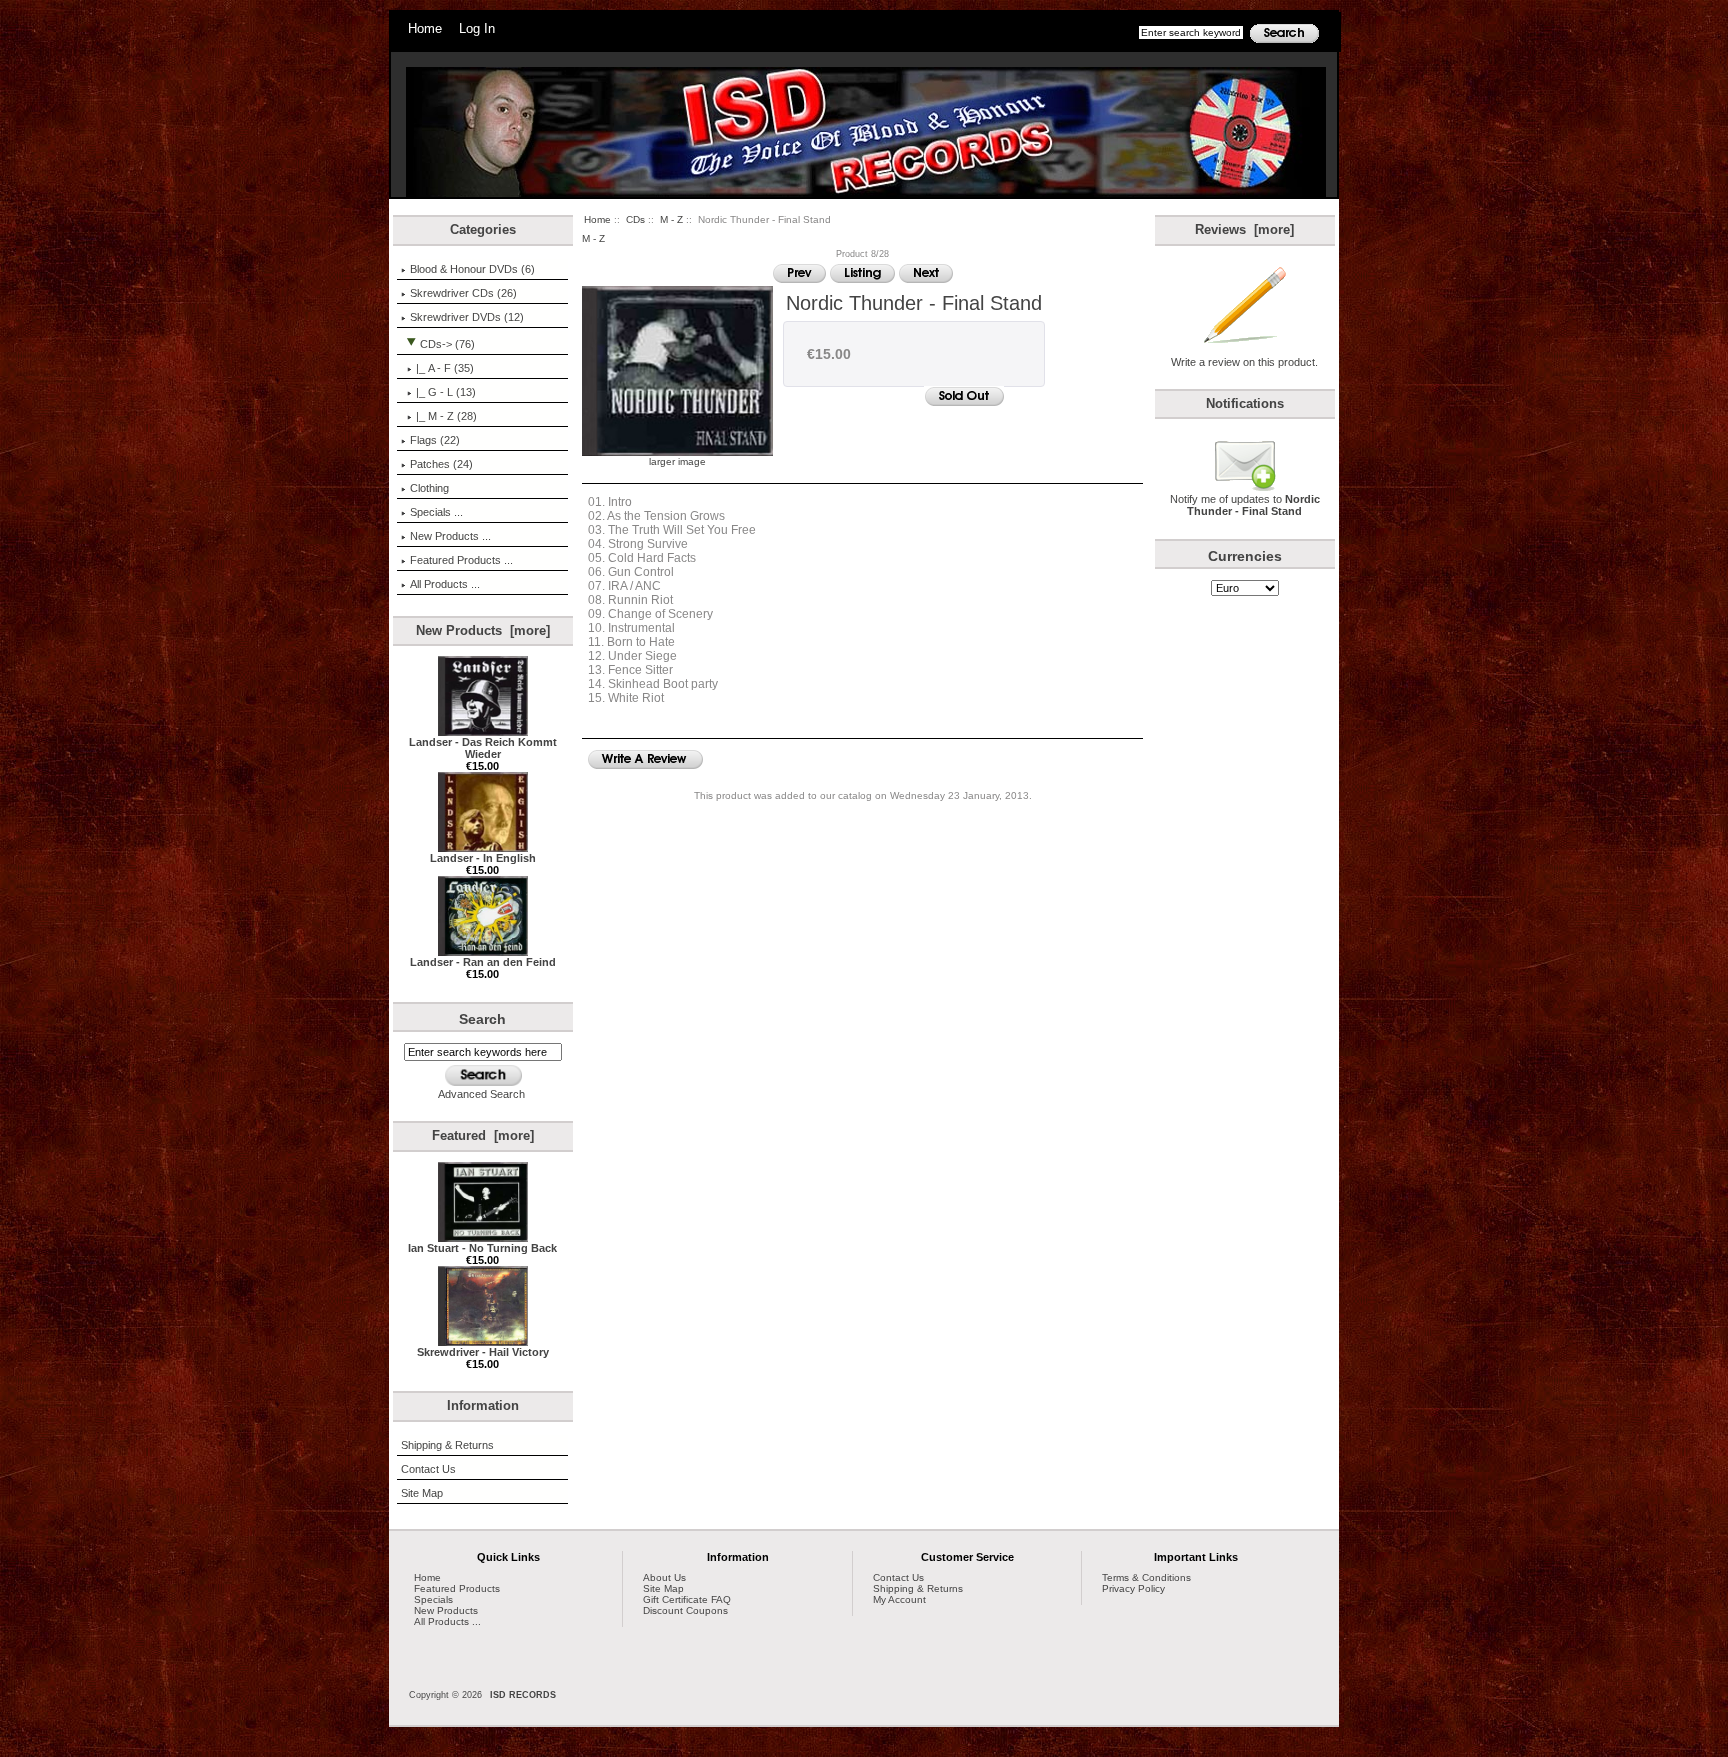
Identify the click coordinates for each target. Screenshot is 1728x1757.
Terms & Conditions (1146, 1577)
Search (482, 1019)
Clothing (429, 488)
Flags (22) (435, 440)
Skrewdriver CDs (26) (463, 293)
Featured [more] (483, 1135)
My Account (899, 1599)
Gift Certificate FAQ (687, 1599)
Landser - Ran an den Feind (483, 962)
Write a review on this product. (1244, 362)
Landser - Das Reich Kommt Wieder (483, 748)
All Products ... (445, 584)
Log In (477, 28)
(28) (446, 416)
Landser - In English (483, 858)
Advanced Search (481, 1094)
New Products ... (450, 536)
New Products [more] (483, 630)
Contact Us (428, 1469)
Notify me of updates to (1245, 505)
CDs (635, 219)
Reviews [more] (1244, 229)
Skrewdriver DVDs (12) (467, 317)
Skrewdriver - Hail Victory (483, 1352)
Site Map (422, 1493)
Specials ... (436, 512)
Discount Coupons (685, 1610)
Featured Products (457, 1588)
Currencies (1245, 556)
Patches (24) (441, 464)
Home (425, 28)
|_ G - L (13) (446, 392)
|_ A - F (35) (445, 368)
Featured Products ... (461, 560)
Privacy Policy (1133, 1588)
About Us (664, 1577)
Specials (433, 1599)
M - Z (671, 219)
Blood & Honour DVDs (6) (472, 269)
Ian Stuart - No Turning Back (482, 1248)
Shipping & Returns (447, 1445)
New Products (446, 1610)
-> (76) (447, 344)
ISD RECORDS (523, 1695)
